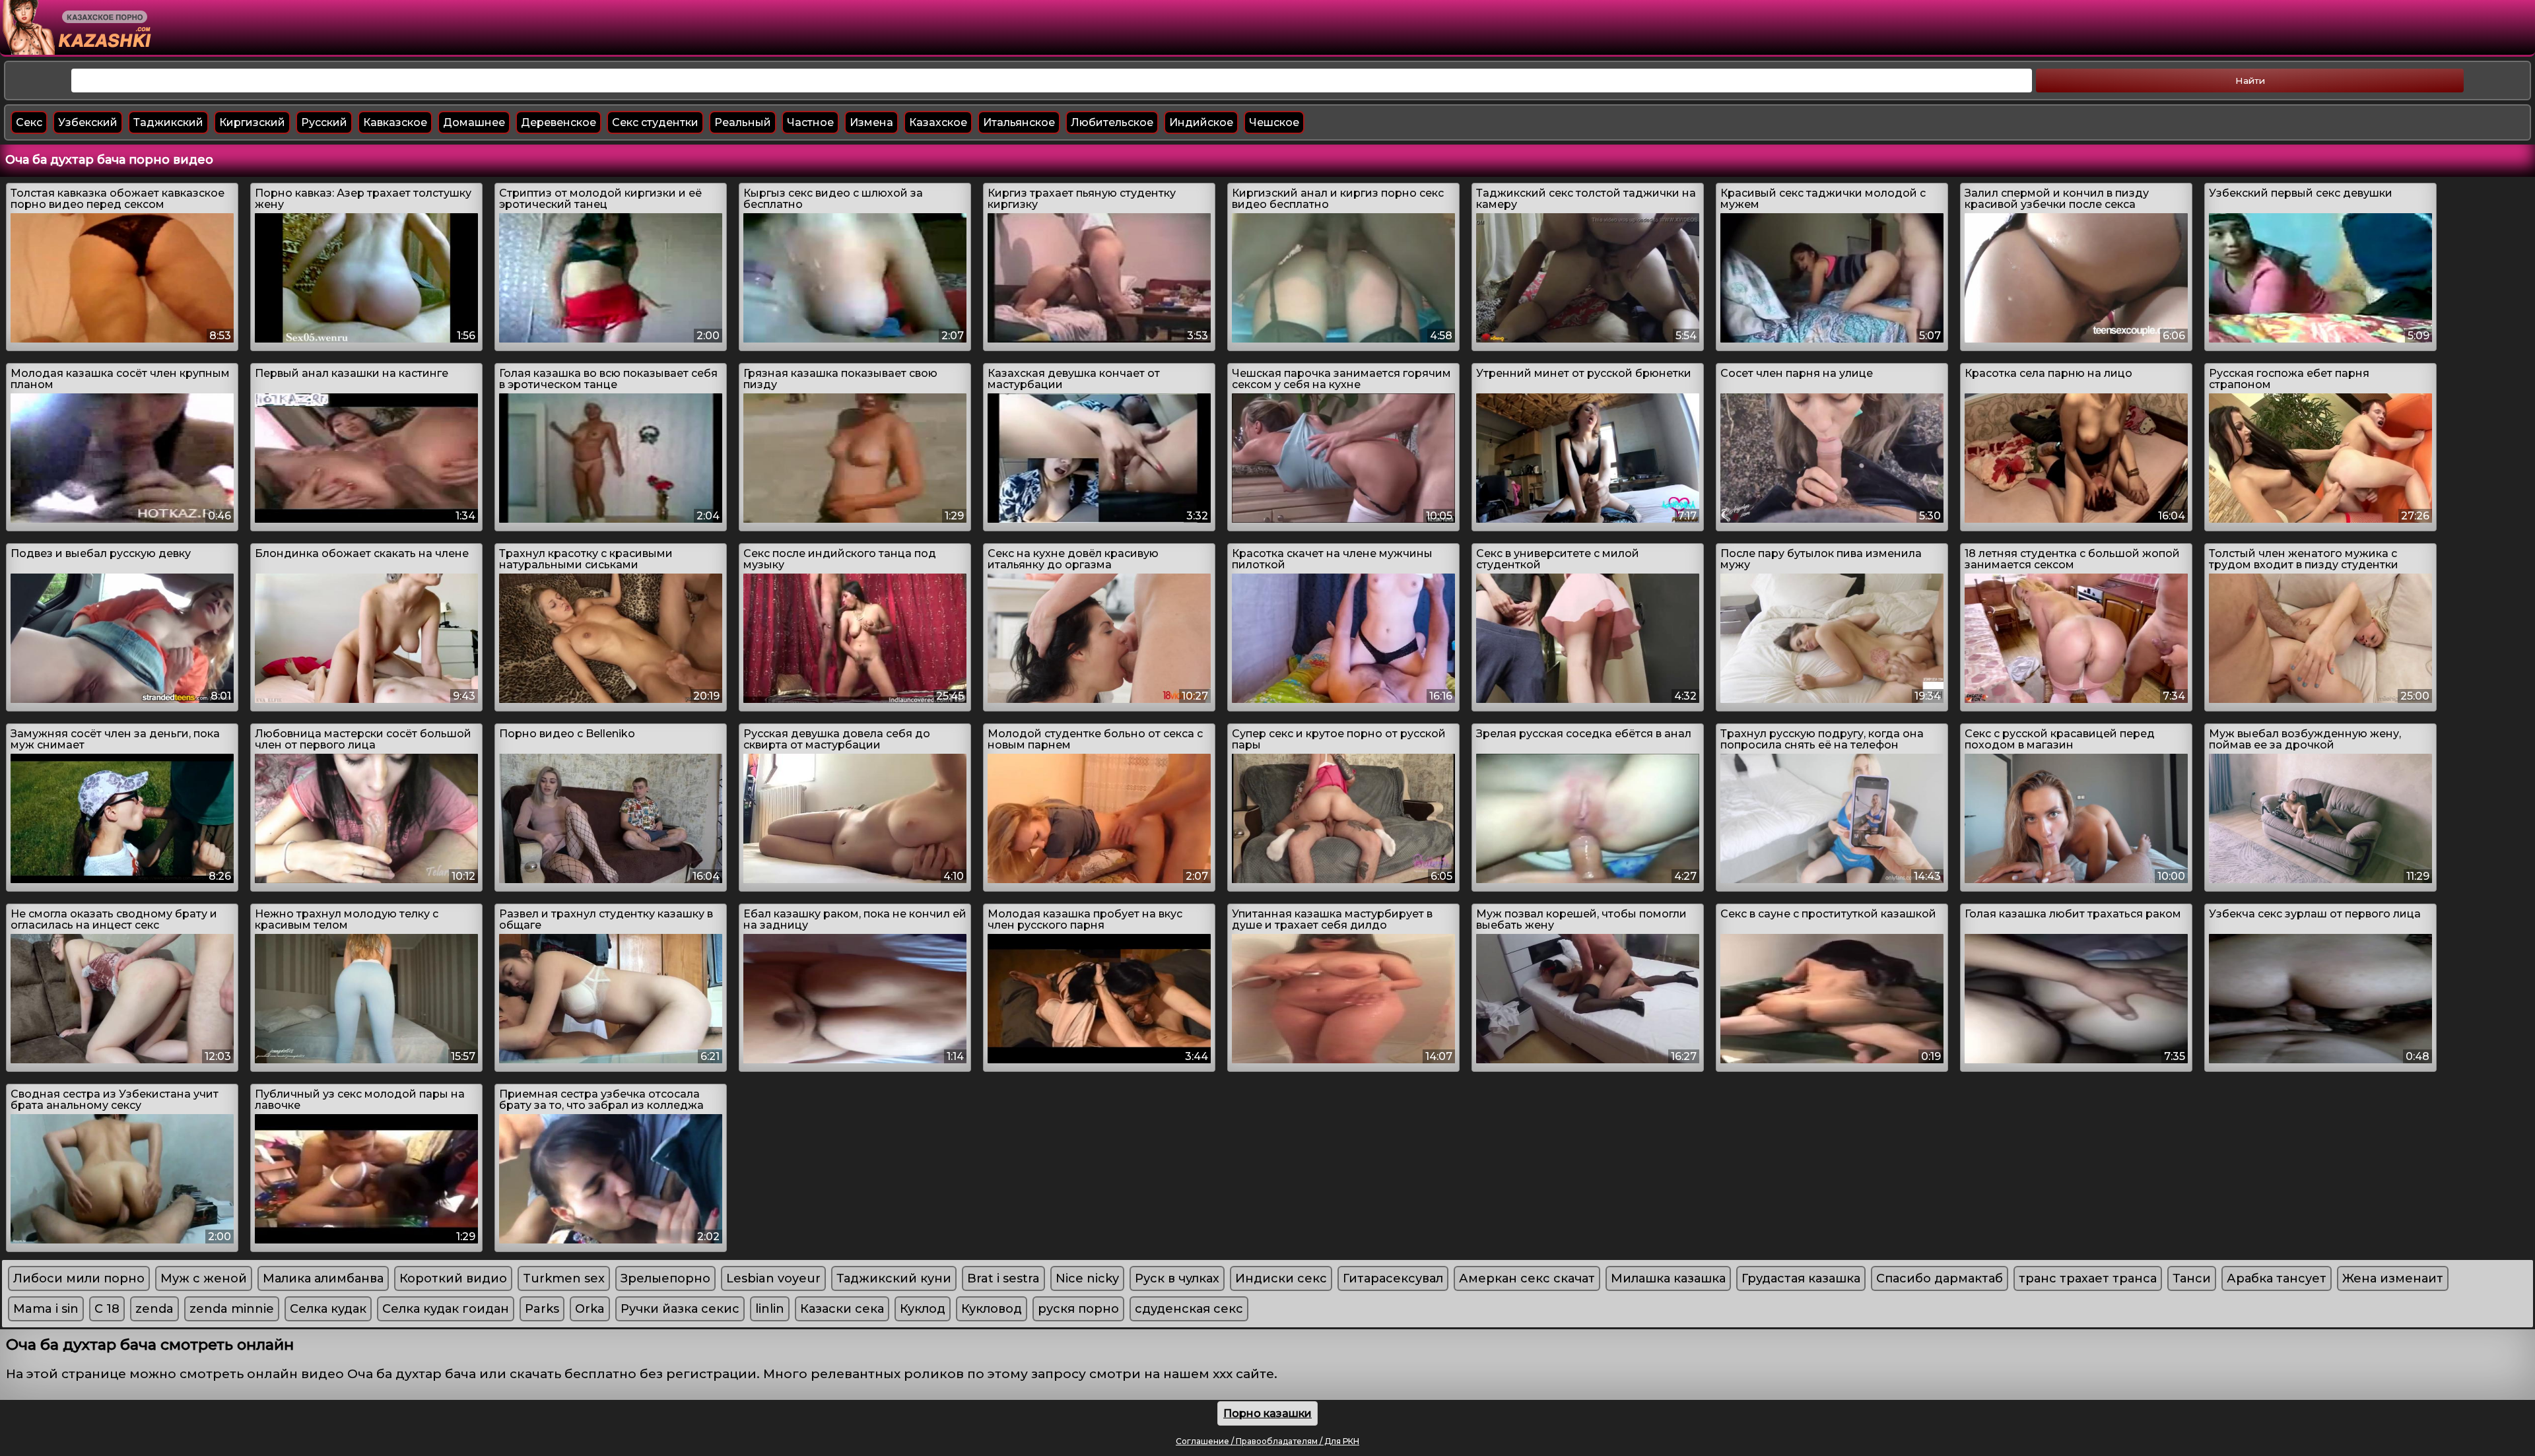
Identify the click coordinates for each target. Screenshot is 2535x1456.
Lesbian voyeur (773, 1278)
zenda (154, 1309)
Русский (324, 122)
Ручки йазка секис (680, 1309)
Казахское (938, 122)
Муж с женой (204, 1278)
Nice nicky (1087, 1278)
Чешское (1274, 122)
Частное (810, 122)
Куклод (923, 1309)
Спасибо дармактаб (1940, 1278)
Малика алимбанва (323, 1278)
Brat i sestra (1003, 1278)
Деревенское (558, 122)
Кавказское (395, 122)
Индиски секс (1281, 1278)
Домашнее (474, 122)
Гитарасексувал (1393, 1278)
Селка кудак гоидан (446, 1309)
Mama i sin (46, 1309)
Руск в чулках (1177, 1278)
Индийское (1201, 122)
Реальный (743, 122)
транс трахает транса (2088, 1278)
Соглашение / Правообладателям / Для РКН (1267, 1441)
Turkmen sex (564, 1278)
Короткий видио (453, 1278)
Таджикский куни (894, 1278)
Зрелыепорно (665, 1278)
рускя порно (1078, 1309)
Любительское (1112, 122)
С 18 (107, 1309)
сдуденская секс (1189, 1309)
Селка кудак (328, 1309)
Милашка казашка (1668, 1278)
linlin (770, 1309)
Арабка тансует (2277, 1278)
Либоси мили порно (79, 1278)
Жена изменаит (2393, 1278)
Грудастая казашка (1801, 1278)
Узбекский (88, 122)
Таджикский (168, 122)
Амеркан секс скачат (1527, 1278)
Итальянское (1019, 122)
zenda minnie (232, 1309)
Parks (542, 1309)
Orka (590, 1309)
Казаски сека (842, 1309)
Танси (2192, 1278)
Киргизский (252, 122)
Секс (29, 122)
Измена (871, 122)
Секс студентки (655, 122)
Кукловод (992, 1309)
